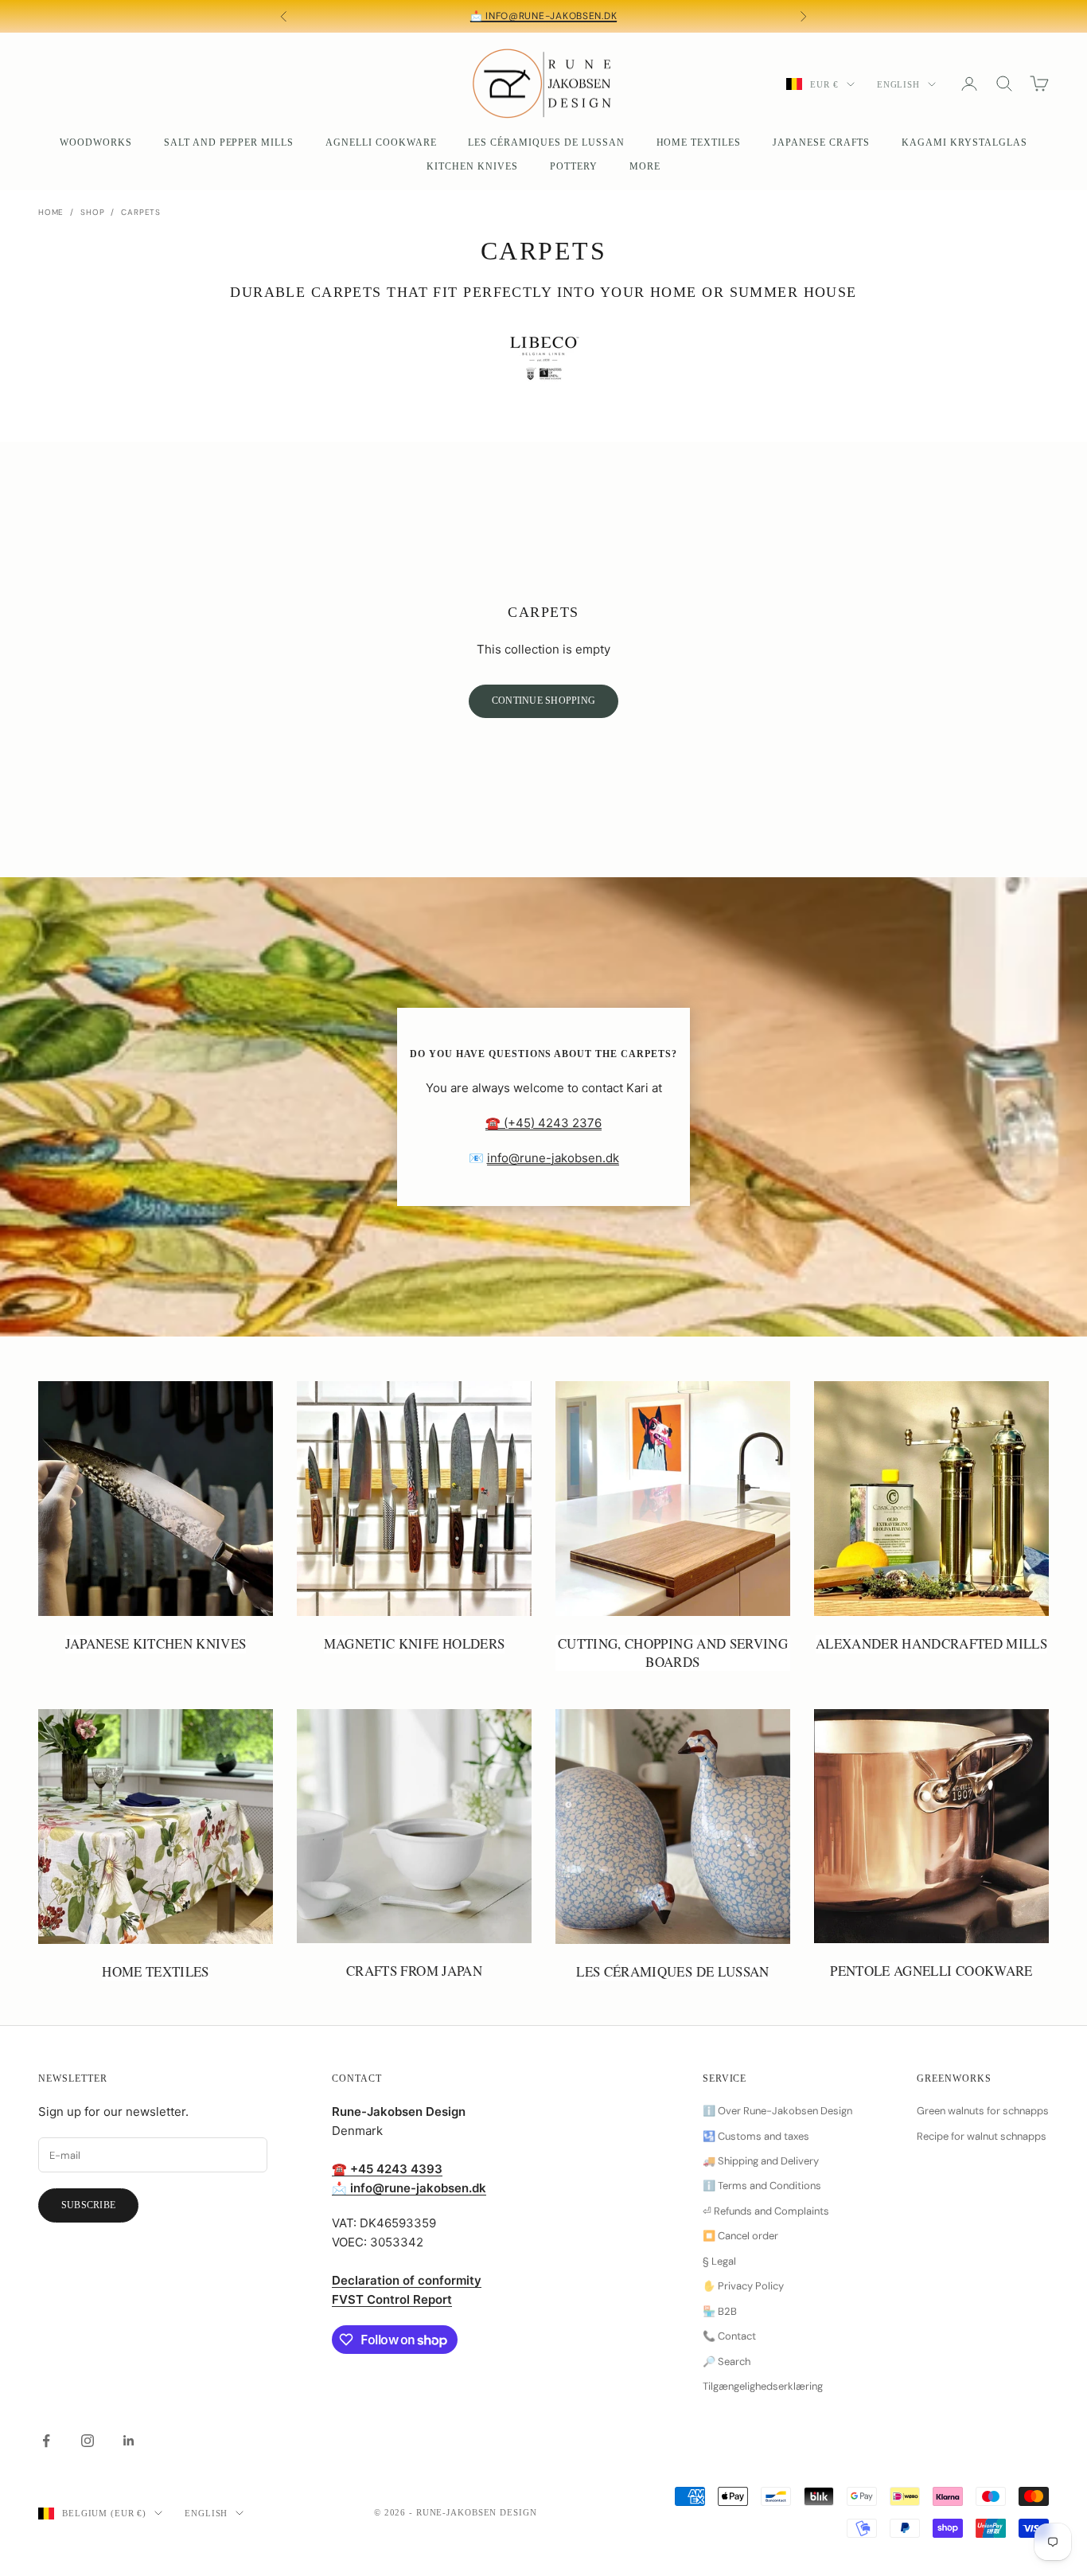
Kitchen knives (472, 166)
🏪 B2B (720, 2311)
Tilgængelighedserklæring (763, 2386)
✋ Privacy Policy (743, 2286)
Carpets (141, 212)
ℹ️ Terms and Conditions (762, 2186)
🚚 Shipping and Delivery (761, 2161)
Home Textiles (699, 142)
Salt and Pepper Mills (229, 142)
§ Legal (719, 2261)
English (898, 84)
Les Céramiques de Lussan (546, 142)
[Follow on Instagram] (88, 2441)
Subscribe (88, 2205)
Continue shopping (543, 701)
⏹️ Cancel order (740, 2236)
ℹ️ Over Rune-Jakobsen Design (777, 2111)
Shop (92, 212)
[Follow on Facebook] (46, 2441)
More (645, 166)
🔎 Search (727, 2361)
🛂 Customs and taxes (756, 2136)
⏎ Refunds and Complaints (766, 2211)
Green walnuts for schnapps (983, 2111)
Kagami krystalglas (964, 142)
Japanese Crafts (821, 142)
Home (51, 212)
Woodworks (96, 142)
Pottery (574, 166)
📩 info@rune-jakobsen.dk (544, 16)
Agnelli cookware (381, 142)
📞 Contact (729, 2336)
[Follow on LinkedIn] (129, 2441)
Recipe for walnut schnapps (982, 2136)
